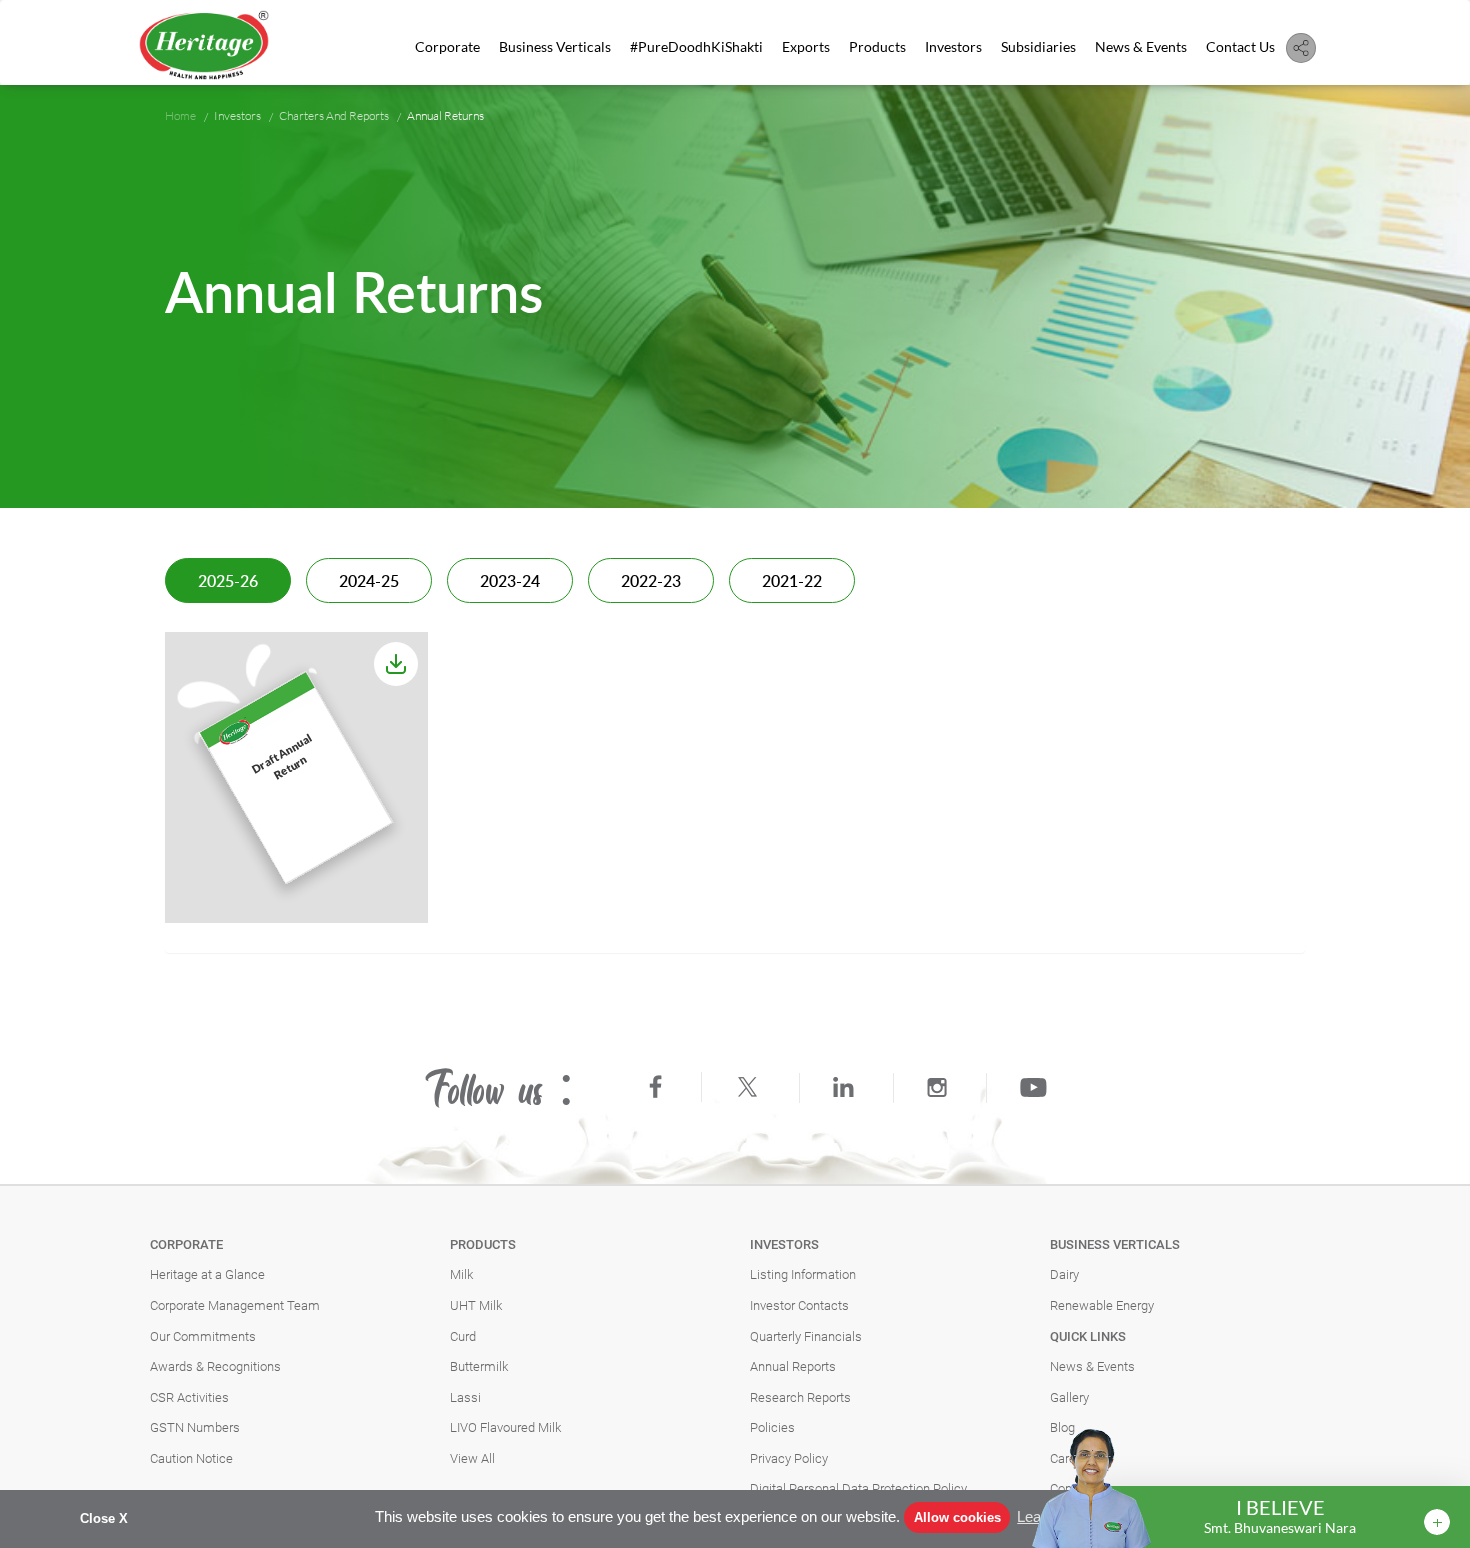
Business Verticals (555, 46)
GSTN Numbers (195, 1427)
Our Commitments (203, 1336)
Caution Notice (191, 1458)
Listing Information (803, 1274)
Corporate (447, 46)
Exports (806, 46)
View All (472, 1458)
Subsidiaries (1038, 46)
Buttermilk (479, 1366)
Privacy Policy (789, 1458)
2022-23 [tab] (651, 582)
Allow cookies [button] (957, 1517)
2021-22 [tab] (792, 582)
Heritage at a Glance (207, 1274)
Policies (772, 1427)
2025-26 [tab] (228, 582)
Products (877, 46)
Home (180, 115)
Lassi (465, 1397)
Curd (463, 1336)
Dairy (1064, 1274)
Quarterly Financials (806, 1336)
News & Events (1141, 46)
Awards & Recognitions (215, 1366)
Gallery (1069, 1397)
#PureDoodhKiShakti (696, 46)
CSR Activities (189, 1397)
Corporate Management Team (235, 1305)
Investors (953, 46)
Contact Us (1240, 46)
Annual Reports (793, 1366)
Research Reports (800, 1397)
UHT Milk (476, 1305)
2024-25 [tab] (369, 582)
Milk (461, 1274)
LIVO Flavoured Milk (505, 1427)
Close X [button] (104, 1518)
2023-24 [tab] (510, 582)
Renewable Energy (1102, 1305)
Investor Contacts (799, 1305)
